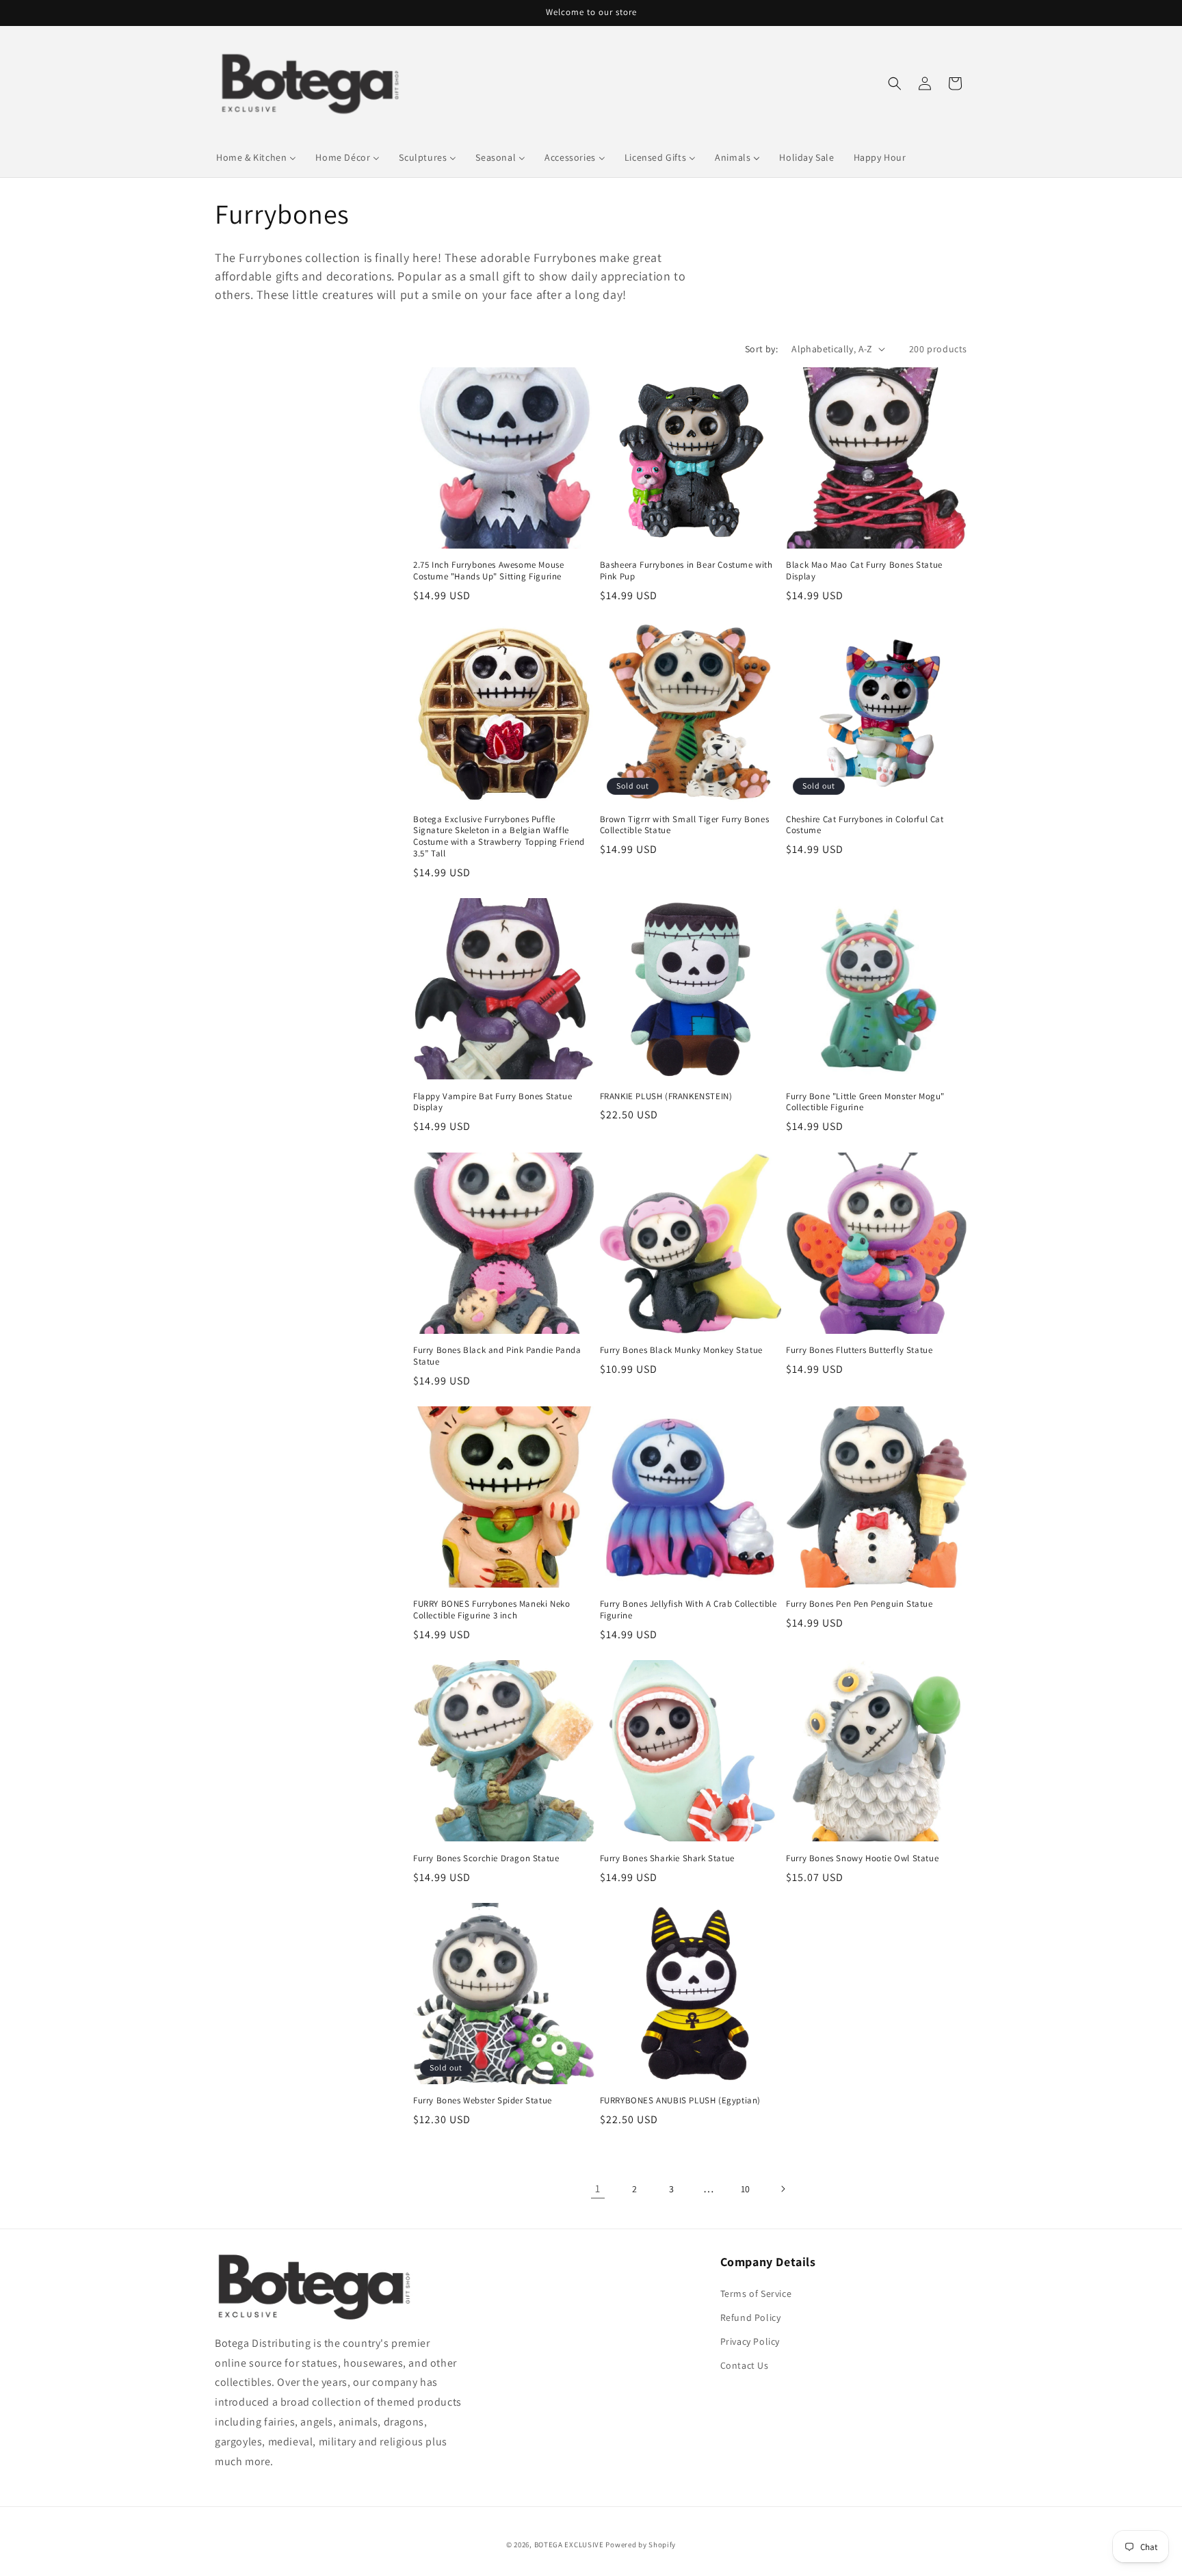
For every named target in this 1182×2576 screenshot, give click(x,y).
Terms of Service (756, 2294)
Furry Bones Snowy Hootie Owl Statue (862, 1858)
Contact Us (745, 2365)
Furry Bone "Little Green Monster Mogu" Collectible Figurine (865, 1102)
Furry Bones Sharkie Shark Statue (667, 1858)
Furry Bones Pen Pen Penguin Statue (859, 1605)
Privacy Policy (750, 2341)
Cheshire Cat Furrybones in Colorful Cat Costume (865, 825)
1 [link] (598, 2189)
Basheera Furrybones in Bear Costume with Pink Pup (686, 571)
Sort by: (761, 349)
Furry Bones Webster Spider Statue (483, 2101)
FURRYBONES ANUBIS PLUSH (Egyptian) (680, 2101)
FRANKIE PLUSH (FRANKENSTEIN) (666, 1096)
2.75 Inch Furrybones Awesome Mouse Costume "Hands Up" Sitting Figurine (488, 571)
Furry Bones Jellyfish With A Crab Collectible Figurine (688, 1611)
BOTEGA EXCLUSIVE (569, 2545)
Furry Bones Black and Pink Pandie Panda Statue (497, 1356)
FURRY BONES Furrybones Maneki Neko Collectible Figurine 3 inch (491, 1611)
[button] (895, 83)
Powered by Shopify (641, 2545)
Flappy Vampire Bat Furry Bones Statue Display (492, 1102)
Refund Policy (751, 2317)
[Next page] (783, 2189)
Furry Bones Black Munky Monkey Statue (681, 1350)
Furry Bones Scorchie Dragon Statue (486, 1858)
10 (746, 2189)
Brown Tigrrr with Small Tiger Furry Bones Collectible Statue (685, 825)
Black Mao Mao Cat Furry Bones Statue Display (864, 571)
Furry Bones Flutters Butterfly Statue (859, 1350)
